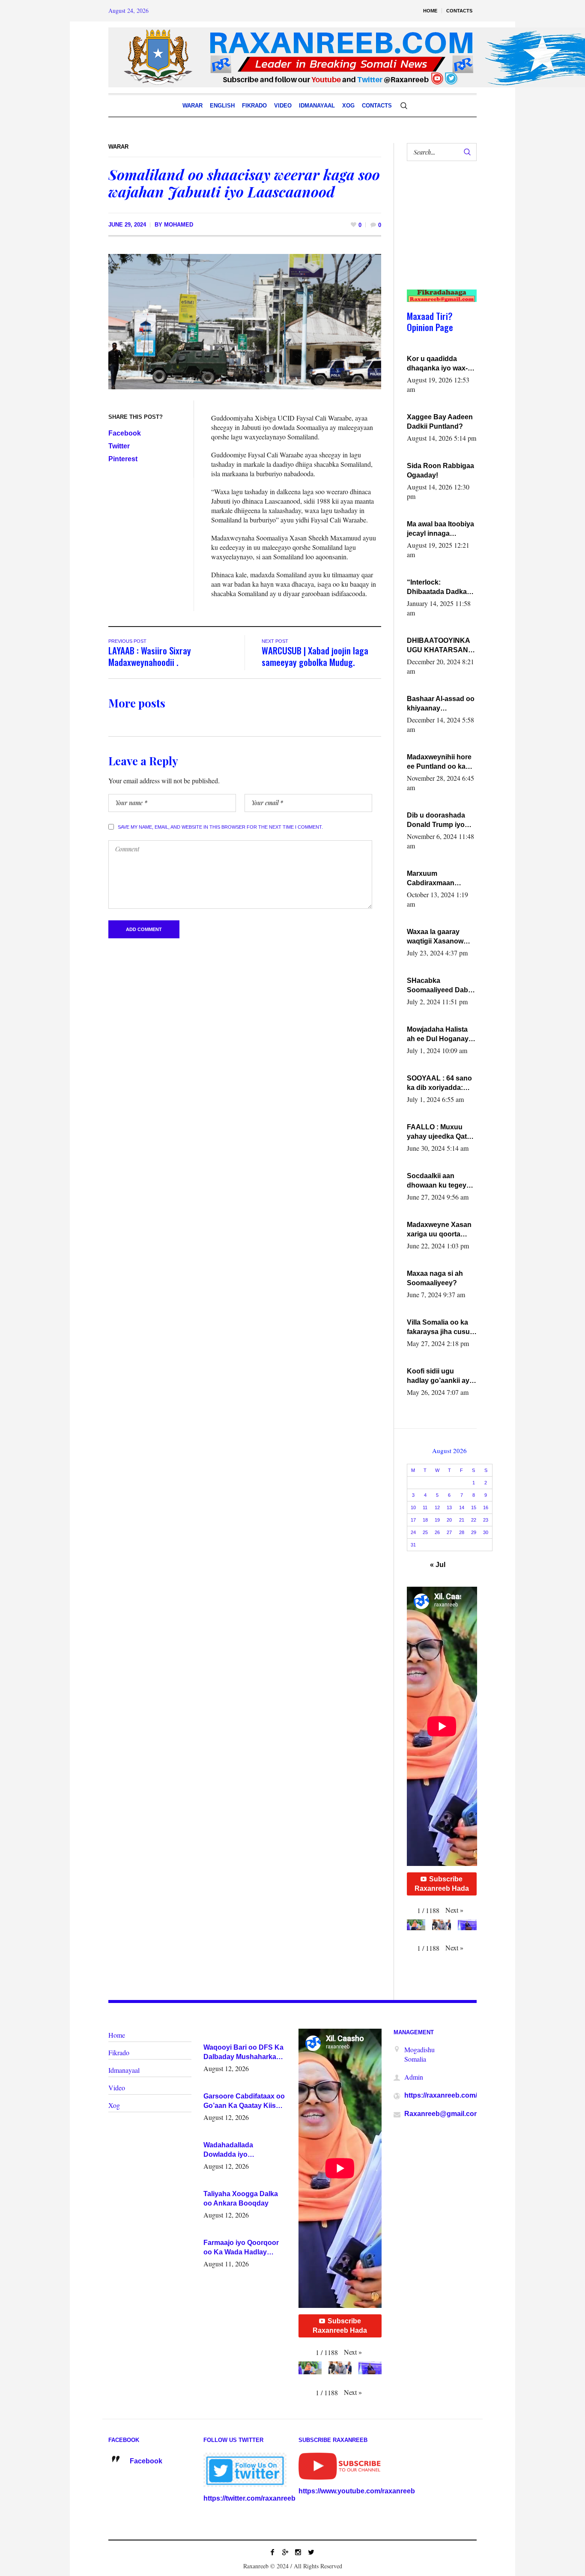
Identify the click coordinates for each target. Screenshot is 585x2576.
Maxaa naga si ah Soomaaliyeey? (435, 1278)
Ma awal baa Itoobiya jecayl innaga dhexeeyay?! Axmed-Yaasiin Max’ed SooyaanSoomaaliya (441, 529)
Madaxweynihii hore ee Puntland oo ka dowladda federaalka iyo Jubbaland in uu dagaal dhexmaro (440, 762)
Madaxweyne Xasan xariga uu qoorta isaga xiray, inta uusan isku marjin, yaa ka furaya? (439, 1230)
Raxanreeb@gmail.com (442, 2114)
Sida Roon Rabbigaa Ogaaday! (440, 470)
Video (117, 2088)
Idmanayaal (124, 2070)
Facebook (125, 433)
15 (474, 1507)
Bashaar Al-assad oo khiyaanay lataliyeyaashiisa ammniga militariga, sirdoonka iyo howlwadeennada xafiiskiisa (441, 704)
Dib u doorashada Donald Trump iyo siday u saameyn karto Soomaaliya (436, 821)
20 (449, 1520)
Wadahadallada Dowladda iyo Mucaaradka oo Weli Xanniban (236, 2150)
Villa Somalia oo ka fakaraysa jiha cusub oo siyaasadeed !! (440, 1328)
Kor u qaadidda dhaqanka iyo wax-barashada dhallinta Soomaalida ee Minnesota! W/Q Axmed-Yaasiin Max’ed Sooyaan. (439, 364)
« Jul (438, 1565)
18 (425, 1520)
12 (437, 1507)
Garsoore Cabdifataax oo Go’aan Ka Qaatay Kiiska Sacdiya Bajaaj (244, 2101)
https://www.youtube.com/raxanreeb (357, 2491)
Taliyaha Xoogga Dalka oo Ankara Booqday (241, 2198)
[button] (454, 1910)
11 (425, 1507)
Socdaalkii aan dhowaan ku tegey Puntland (437, 1181)
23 (486, 1520)
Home (117, 2035)
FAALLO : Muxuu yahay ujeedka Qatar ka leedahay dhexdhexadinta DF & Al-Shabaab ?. (440, 1132)
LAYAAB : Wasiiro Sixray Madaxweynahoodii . (150, 656)
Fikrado (119, 2052)
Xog (114, 2105)
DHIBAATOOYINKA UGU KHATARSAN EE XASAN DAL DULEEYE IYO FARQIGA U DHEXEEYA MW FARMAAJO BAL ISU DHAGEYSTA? (441, 646)
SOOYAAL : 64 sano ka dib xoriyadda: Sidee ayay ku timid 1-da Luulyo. (440, 1084)
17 (413, 1520)
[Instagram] (298, 2552)
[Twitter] (311, 2552)
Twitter (119, 446)
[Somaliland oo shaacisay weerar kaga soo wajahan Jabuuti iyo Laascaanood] (245, 321)
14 (462, 1507)
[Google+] (285, 2552)
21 (462, 1520)
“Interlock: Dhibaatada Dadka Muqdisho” (437, 588)
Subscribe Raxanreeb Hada (442, 1884)
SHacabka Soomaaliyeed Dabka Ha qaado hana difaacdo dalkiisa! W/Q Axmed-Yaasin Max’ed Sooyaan (441, 986)
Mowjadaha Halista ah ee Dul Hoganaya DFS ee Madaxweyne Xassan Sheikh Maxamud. (441, 1035)
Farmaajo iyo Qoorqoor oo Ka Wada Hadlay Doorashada (241, 2248)
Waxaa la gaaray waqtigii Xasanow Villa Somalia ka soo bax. (439, 937)
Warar (118, 147)
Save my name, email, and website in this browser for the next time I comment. (220, 827)
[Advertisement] (438, 234)
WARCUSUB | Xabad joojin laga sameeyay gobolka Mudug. (315, 656)
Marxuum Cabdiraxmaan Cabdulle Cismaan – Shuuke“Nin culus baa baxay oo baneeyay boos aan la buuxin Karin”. (439, 879)
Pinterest (123, 459)
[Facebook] (272, 2552)
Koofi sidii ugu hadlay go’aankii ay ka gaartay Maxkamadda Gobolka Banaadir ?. (440, 1376)
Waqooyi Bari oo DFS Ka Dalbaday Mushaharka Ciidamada (243, 2053)
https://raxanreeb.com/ (441, 2095)
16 (486, 1507)
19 (437, 1520)
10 (413, 1507)
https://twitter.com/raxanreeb (249, 2498)
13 (449, 1507)
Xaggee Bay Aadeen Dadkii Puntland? (440, 422)
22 (474, 1520)
